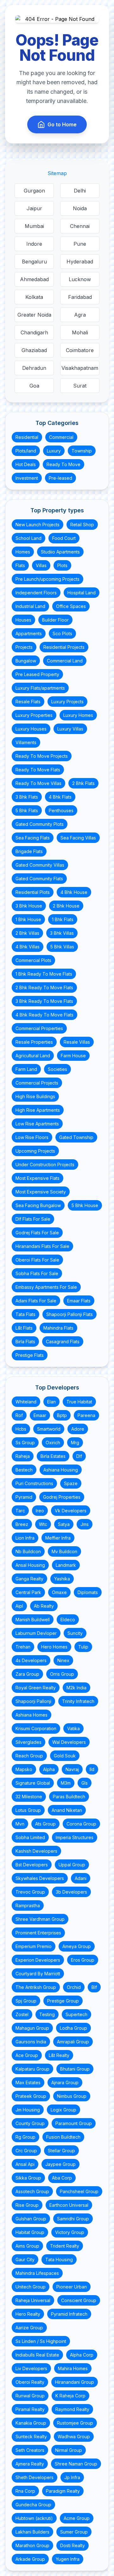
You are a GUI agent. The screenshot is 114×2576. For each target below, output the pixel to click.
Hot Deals (26, 464)
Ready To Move (63, 464)
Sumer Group (74, 2532)
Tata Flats (25, 1314)
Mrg (75, 1443)
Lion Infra (25, 1538)
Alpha (49, 1769)
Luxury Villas (70, 729)
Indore (34, 244)
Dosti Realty (73, 2545)
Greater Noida (34, 315)
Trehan (23, 1647)
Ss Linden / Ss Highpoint (41, 2341)
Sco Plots (62, 633)
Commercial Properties (39, 1028)
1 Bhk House (28, 919)
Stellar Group (61, 2151)
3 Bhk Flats (27, 797)
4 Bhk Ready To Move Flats (44, 1015)
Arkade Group (30, 2559)
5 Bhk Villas (62, 947)
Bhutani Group (75, 2069)
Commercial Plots (33, 960)
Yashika (62, 1579)
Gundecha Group (33, 2505)
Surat (80, 386)
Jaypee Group (60, 2164)
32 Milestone (29, 1797)
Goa (34, 386)
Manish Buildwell (33, 1620)
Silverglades (28, 1742)
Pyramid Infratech (69, 2314)
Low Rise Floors (32, 1137)
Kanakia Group (31, 2423)
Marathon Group (32, 2545)
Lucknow (80, 279)
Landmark (66, 1565)
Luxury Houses (31, 729)
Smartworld (49, 1429)
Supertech (76, 2014)
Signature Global (33, 1783)
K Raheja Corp (70, 2396)
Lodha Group (73, 2028)
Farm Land (26, 1069)
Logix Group (63, 2110)
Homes (23, 552)
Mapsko (24, 1769)
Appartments (29, 633)
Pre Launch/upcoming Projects (47, 579)
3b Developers (71, 1892)
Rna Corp (25, 2491)
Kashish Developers (36, 1851)
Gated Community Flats (39, 879)
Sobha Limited (30, 1837)
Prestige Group (63, 2001)
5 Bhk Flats (27, 810)
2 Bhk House (66, 906)
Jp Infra (72, 2477)
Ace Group (27, 2055)
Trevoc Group (30, 1892)
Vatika (73, 1728)
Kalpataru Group (32, 2069)
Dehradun (34, 368)
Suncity (75, 1633)
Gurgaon (34, 191)
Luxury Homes (78, 715)
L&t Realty (59, 2055)
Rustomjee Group (75, 2423)
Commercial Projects (37, 1083)
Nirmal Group (69, 2450)
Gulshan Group (31, 2219)
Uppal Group (72, 1865)
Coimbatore (80, 350)
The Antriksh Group (36, 1987)
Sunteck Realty (31, 2437)
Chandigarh (34, 332)
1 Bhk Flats (63, 919)
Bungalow (26, 661)
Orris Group (62, 1674)
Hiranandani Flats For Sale (42, 1246)
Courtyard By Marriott (38, 1974)
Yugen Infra (68, 2559)
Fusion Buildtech (63, 2137)
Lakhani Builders (32, 2532)
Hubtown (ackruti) (34, 2518)
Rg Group (25, 2137)
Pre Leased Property (37, 674)
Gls (85, 1783)
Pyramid (24, 1497)
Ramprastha (28, 1905)
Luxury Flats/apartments (40, 688)
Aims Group (27, 2246)
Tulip (83, 1647)
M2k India (76, 1688)
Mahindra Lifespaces (37, 2273)
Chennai (80, 226)
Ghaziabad (34, 350)
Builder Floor (55, 620)
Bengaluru (34, 262)
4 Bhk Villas (28, 947)
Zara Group (27, 1674)
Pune (80, 244)
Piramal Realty (30, 2409)
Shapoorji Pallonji (33, 1701)
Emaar (40, 1415)
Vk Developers (71, 1511)
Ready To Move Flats (38, 770)
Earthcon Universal (69, 2205)
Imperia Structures (75, 1837)
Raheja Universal (33, 2300)
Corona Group (81, 1824)
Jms (85, 1524)
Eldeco (68, 1620)
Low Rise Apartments (37, 1124)
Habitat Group (30, 2232)
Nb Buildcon (28, 1551)
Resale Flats (28, 702)
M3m (66, 1783)
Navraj (72, 1769)
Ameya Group (77, 1946)
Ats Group (45, 1824)
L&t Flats (24, 1328)
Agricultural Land (33, 1056)
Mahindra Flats (58, 1328)
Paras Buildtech (69, 1797)
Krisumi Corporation (36, 1728)
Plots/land (26, 451)
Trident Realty (65, 2246)
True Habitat (79, 1402)
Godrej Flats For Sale (37, 1233)
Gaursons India (31, 2042)
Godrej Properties (62, 1497)
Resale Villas (77, 1042)
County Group (30, 2123)
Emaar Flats (79, 1301)
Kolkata (34, 297)
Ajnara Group (65, 2082)
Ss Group (25, 1443)
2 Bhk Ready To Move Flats (44, 987)
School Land (28, 538)
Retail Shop (82, 525)
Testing (47, 2014)
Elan (51, 1402)
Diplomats (88, 1592)
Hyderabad (80, 262)
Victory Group (70, 2232)
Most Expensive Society (41, 1192)
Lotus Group (28, 1810)
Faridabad (80, 297)
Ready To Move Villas (38, 783)
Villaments (26, 742)
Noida (80, 208)
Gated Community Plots (40, 824)
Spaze (71, 1483)
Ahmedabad (34, 279)
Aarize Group (29, 2328)
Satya (64, 1524)
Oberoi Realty (30, 2382)
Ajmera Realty (30, 2464)
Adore (78, 1429)
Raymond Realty (72, 2409)
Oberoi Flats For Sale (37, 1260)
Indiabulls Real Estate (37, 2355)
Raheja (23, 1456)
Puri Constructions (34, 1483)
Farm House (73, 1056)
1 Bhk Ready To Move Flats (44, 974)
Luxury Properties (34, 715)
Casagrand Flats (63, 1342)
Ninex (63, 1660)
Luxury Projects (67, 702)
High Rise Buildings (35, 1096)
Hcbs (21, 1429)
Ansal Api (25, 2164)
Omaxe (59, 1592)
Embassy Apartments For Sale (46, 1287)
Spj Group (26, 2001)
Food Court (64, 538)
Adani (81, 1878)
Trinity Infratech (78, 1701)
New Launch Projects (38, 525)
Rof (19, 1415)
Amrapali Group (73, 2042)
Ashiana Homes (32, 1715)
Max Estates (28, 2082)
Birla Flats (25, 1342)
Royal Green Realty (36, 1688)
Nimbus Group (72, 2096)
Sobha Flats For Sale (37, 1273)
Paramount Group (74, 2123)
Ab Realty (44, 1606)
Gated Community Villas (40, 865)
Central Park (28, 1592)
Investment (27, 478)
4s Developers (31, 1660)
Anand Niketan (67, 1810)
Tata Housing (59, 2260)
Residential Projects (64, 647)
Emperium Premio (34, 1946)
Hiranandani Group (75, 2382)
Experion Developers (38, 1960)
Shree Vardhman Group (40, 1919)
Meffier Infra (58, 1538)
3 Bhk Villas (62, 933)
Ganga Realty (29, 1579)
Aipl (19, 1606)
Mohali (80, 332)
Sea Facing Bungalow (38, 1205)
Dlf (79, 1456)
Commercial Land (65, 661)
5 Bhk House (85, 1205)
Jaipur (34, 208)
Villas (41, 565)
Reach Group (29, 1756)
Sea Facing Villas (78, 838)
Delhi (80, 191)
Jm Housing (28, 2110)
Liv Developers (31, 2368)
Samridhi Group (73, 2219)
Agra (80, 315)
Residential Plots (33, 892)
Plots (62, 565)
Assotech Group (32, 2191)
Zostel (22, 2014)
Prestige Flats (30, 1355)
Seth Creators (30, 2450)
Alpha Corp (82, 2355)
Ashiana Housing (61, 1470)
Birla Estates (53, 1456)
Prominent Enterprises (38, 1933)
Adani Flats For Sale (36, 1301)
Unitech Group (31, 2287)
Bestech (24, 1470)
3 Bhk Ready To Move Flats (44, 1001)
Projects (24, 647)
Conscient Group (79, 2300)
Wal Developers (69, 1742)
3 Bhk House (29, 906)
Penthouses (61, 810)
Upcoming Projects (35, 1151)
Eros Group (83, 1960)
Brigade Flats (29, 851)
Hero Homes (54, 1647)
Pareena (86, 1415)
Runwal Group (30, 2396)
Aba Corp (62, 2178)
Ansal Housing (30, 1565)
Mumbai (34, 226)
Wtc (43, 1524)
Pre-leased (60, 478)
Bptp (62, 1415)
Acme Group (77, 2518)
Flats (20, 565)
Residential (27, 437)
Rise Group (27, 2205)
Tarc (20, 1511)
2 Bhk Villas (27, 933)
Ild (92, 1769)
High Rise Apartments (38, 1110)
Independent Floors (36, 593)
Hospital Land (82, 593)
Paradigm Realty (63, 2491)
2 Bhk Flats (83, 783)
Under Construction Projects (45, 1165)
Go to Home (62, 124)
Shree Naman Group (76, 2464)
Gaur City (25, 2260)
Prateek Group (31, 2096)
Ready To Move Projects (42, 756)
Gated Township (76, 1137)
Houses (23, 620)
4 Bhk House (74, 892)
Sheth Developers (35, 2477)
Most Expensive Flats (38, 1178)
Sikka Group (28, 2178)
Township (82, 451)
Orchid (74, 1987)
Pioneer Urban (72, 2287)
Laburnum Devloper (36, 1633)
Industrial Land (30, 606)
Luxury (54, 451)
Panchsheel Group (79, 2191)
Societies (57, 1069)
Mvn (20, 1824)
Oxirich (53, 1443)
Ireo (40, 1511)
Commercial (61, 437)
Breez (22, 1524)
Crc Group (26, 2151)
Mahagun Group (32, 2028)
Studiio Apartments (60, 552)
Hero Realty (28, 2314)
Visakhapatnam (80, 368)
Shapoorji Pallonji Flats (70, 1314)
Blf (94, 1987)
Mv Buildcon (64, 1551)
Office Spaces (71, 606)
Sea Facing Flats (33, 838)
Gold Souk (65, 1756)
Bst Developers (32, 1865)
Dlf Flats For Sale (33, 1219)
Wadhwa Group (74, 2437)
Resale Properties (34, 1042)
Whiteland (26, 1402)
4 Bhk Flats (60, 797)
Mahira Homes (73, 2368)
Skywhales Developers (40, 1878)
